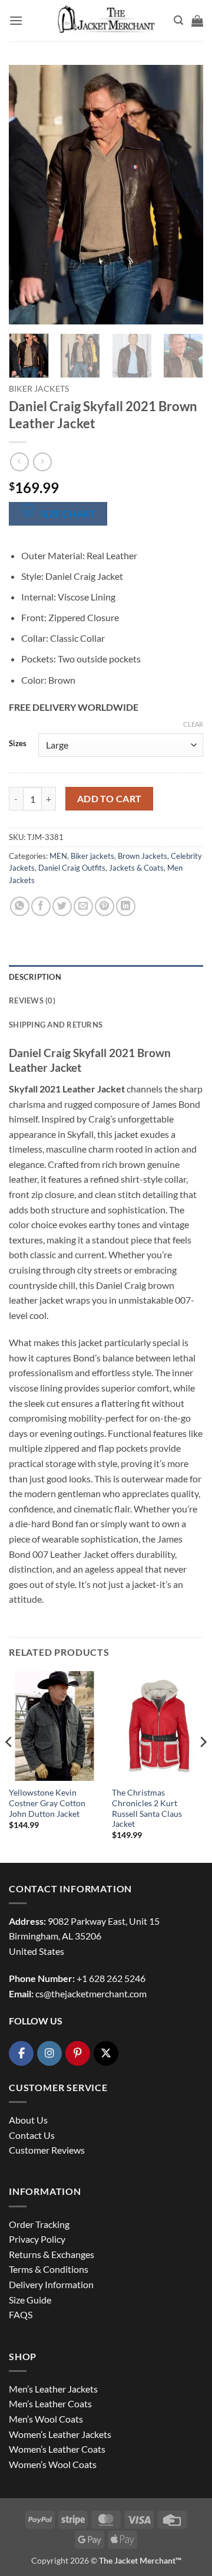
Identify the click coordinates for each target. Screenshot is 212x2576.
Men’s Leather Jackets (53, 2389)
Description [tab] (35, 977)
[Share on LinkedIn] (126, 906)
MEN (58, 856)
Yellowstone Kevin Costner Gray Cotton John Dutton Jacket (47, 1803)
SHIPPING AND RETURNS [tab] (56, 1025)
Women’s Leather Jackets (60, 2434)
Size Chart (68, 514)
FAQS (21, 2314)
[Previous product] (42, 462)
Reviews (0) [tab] (32, 1000)
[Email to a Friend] (83, 906)
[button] (16, 20)
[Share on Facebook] (41, 906)
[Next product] (19, 462)
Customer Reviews (47, 2150)
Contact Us (32, 2135)
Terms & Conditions (49, 2269)
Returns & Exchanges (52, 2254)
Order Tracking (39, 2224)
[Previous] (28, 195)
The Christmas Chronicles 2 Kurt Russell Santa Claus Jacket (147, 1808)
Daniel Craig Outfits (72, 868)
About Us (28, 2120)
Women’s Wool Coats (53, 2464)
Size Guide (30, 2300)
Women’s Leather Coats (57, 2449)
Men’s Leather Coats (50, 2403)
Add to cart (110, 799)
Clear (193, 724)
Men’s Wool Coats (46, 2419)
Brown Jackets (143, 856)
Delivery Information (51, 2284)
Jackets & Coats (136, 868)
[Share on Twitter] (62, 906)
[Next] (184, 195)
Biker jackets (39, 389)
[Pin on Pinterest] (105, 906)
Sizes (18, 744)
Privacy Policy (37, 2239)
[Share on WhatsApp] (20, 906)
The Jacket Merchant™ (140, 2560)
